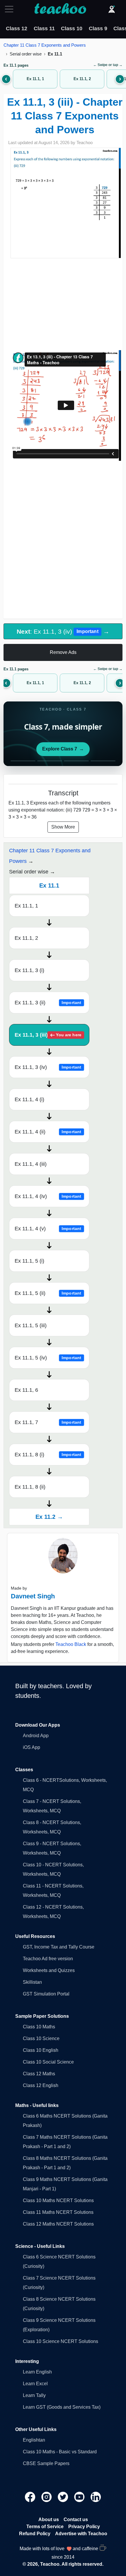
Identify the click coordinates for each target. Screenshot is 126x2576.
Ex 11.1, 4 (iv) (48, 1196)
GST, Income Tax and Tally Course (59, 1947)
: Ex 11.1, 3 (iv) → (63, 631)
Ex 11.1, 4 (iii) (31, 1164)
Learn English (37, 2372)
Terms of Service (45, 2527)
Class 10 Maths (39, 2027)
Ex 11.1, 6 (26, 1390)
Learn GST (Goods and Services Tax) (62, 2407)
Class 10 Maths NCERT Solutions (58, 2200)
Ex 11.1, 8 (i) (48, 1455)
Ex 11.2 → (49, 1517)
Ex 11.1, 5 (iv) (48, 1358)
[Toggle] (11, 9)
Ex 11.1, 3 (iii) (48, 1035)
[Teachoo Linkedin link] (96, 2497)
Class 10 (72, 28)
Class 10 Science (41, 2038)
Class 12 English (41, 2085)
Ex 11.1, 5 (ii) (48, 1293)
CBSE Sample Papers (46, 2463)
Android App (36, 1736)
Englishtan (34, 2440)
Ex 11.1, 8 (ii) (30, 1487)
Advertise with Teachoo (81, 2534)
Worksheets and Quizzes (49, 1970)
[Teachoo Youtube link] (80, 2497)
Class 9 (98, 28)
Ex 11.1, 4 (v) (48, 1229)
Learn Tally (34, 2395)
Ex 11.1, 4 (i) (29, 1099)
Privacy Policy (84, 2527)
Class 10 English (41, 2050)
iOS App (31, 1747)
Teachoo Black (71, 1644)
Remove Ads (63, 652)
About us (49, 2520)
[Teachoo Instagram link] (47, 2497)
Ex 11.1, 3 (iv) (48, 1067)
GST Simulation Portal (46, 1994)
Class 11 (44, 28)
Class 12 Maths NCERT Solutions (58, 2224)
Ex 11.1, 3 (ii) (48, 1003)
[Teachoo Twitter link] (64, 2497)
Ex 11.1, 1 (26, 906)
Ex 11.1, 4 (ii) (48, 1132)
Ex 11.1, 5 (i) (29, 1261)
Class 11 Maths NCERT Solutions (58, 2212)
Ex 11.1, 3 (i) (29, 970)
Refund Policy (35, 2534)
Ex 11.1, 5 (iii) (31, 1325)
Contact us (76, 2520)
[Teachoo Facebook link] (31, 2497)
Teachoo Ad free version (48, 1959)
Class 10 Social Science (48, 2062)
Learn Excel (35, 2384)
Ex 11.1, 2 (26, 938)
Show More (63, 827)
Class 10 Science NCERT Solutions (61, 2341)
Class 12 (17, 28)
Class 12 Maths (39, 2074)
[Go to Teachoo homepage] (60, 9)
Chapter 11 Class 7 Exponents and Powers (45, 45)
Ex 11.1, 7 (48, 1422)
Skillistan (32, 1982)
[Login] (112, 9)
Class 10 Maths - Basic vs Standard (60, 2452)
